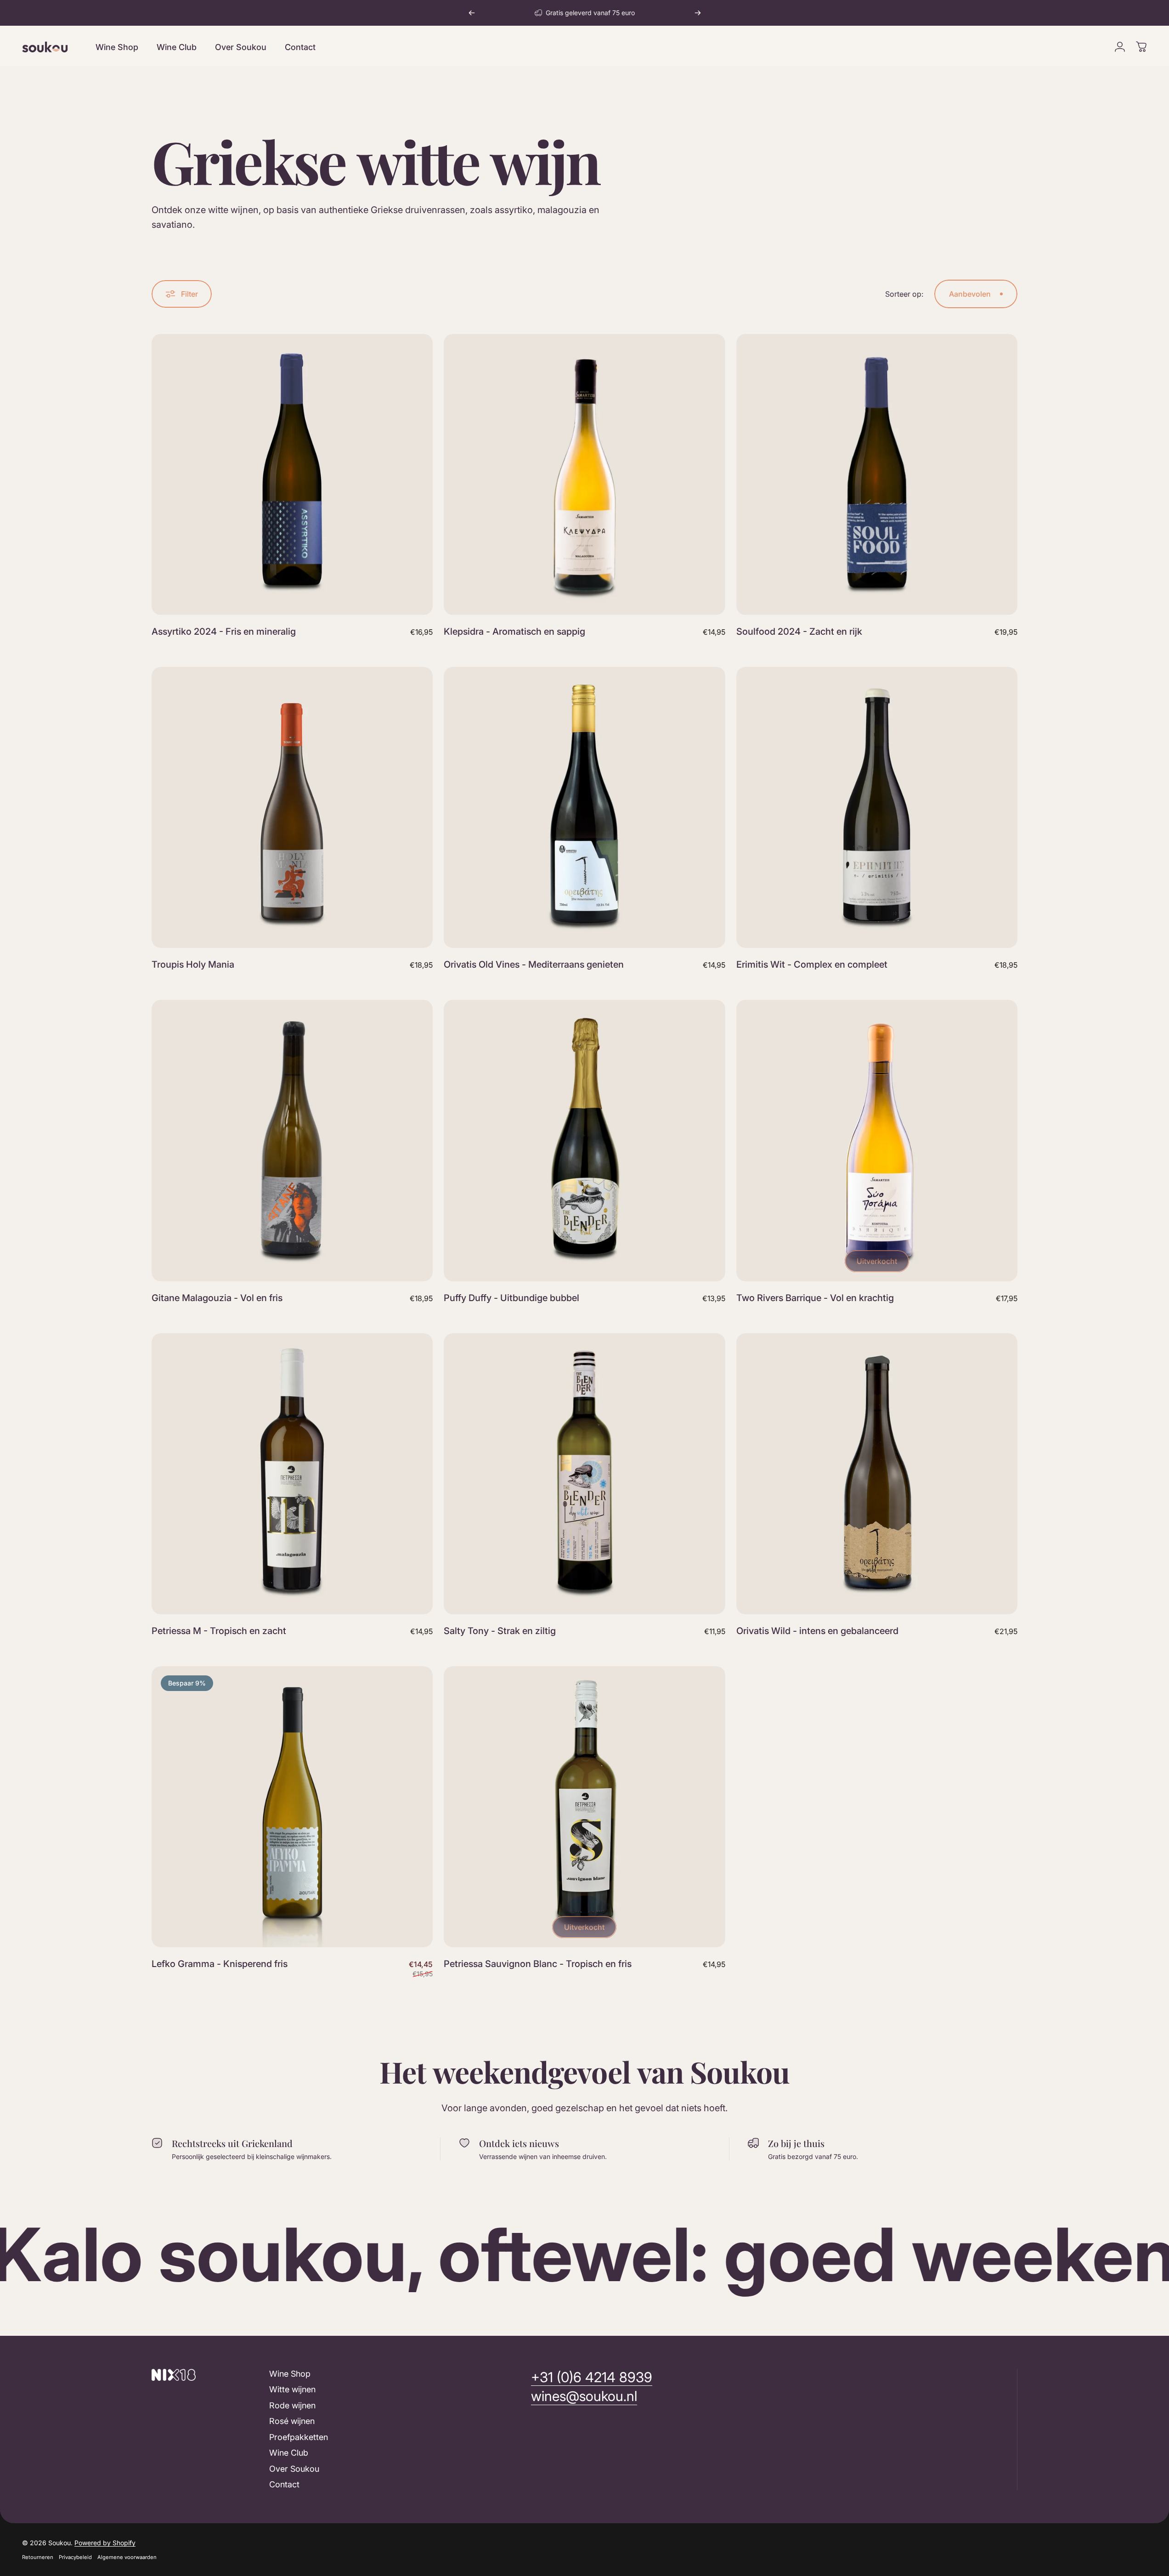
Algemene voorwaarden (127, 2557)
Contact (284, 2485)
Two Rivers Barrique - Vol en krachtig (815, 1298)
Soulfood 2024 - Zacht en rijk (799, 631)
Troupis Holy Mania (193, 964)
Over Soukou (294, 2469)
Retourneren (38, 2557)
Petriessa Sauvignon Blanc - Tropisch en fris (538, 1964)
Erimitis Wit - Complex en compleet (812, 964)
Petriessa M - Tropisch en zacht (219, 1631)
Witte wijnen (292, 2390)
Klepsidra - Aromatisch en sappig (514, 631)
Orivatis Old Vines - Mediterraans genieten (534, 964)
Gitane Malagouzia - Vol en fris (217, 1298)
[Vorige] (472, 13)
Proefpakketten (299, 2437)
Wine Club (289, 2453)
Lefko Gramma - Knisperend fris (220, 1964)
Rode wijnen (292, 2405)
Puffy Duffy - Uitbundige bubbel (511, 1298)
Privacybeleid (75, 2557)
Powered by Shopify (105, 2543)
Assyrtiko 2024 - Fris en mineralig (224, 631)
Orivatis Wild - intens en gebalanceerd (817, 1631)
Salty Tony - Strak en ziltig (500, 1631)
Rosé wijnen (292, 2421)
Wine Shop (290, 2374)
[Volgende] (698, 13)
